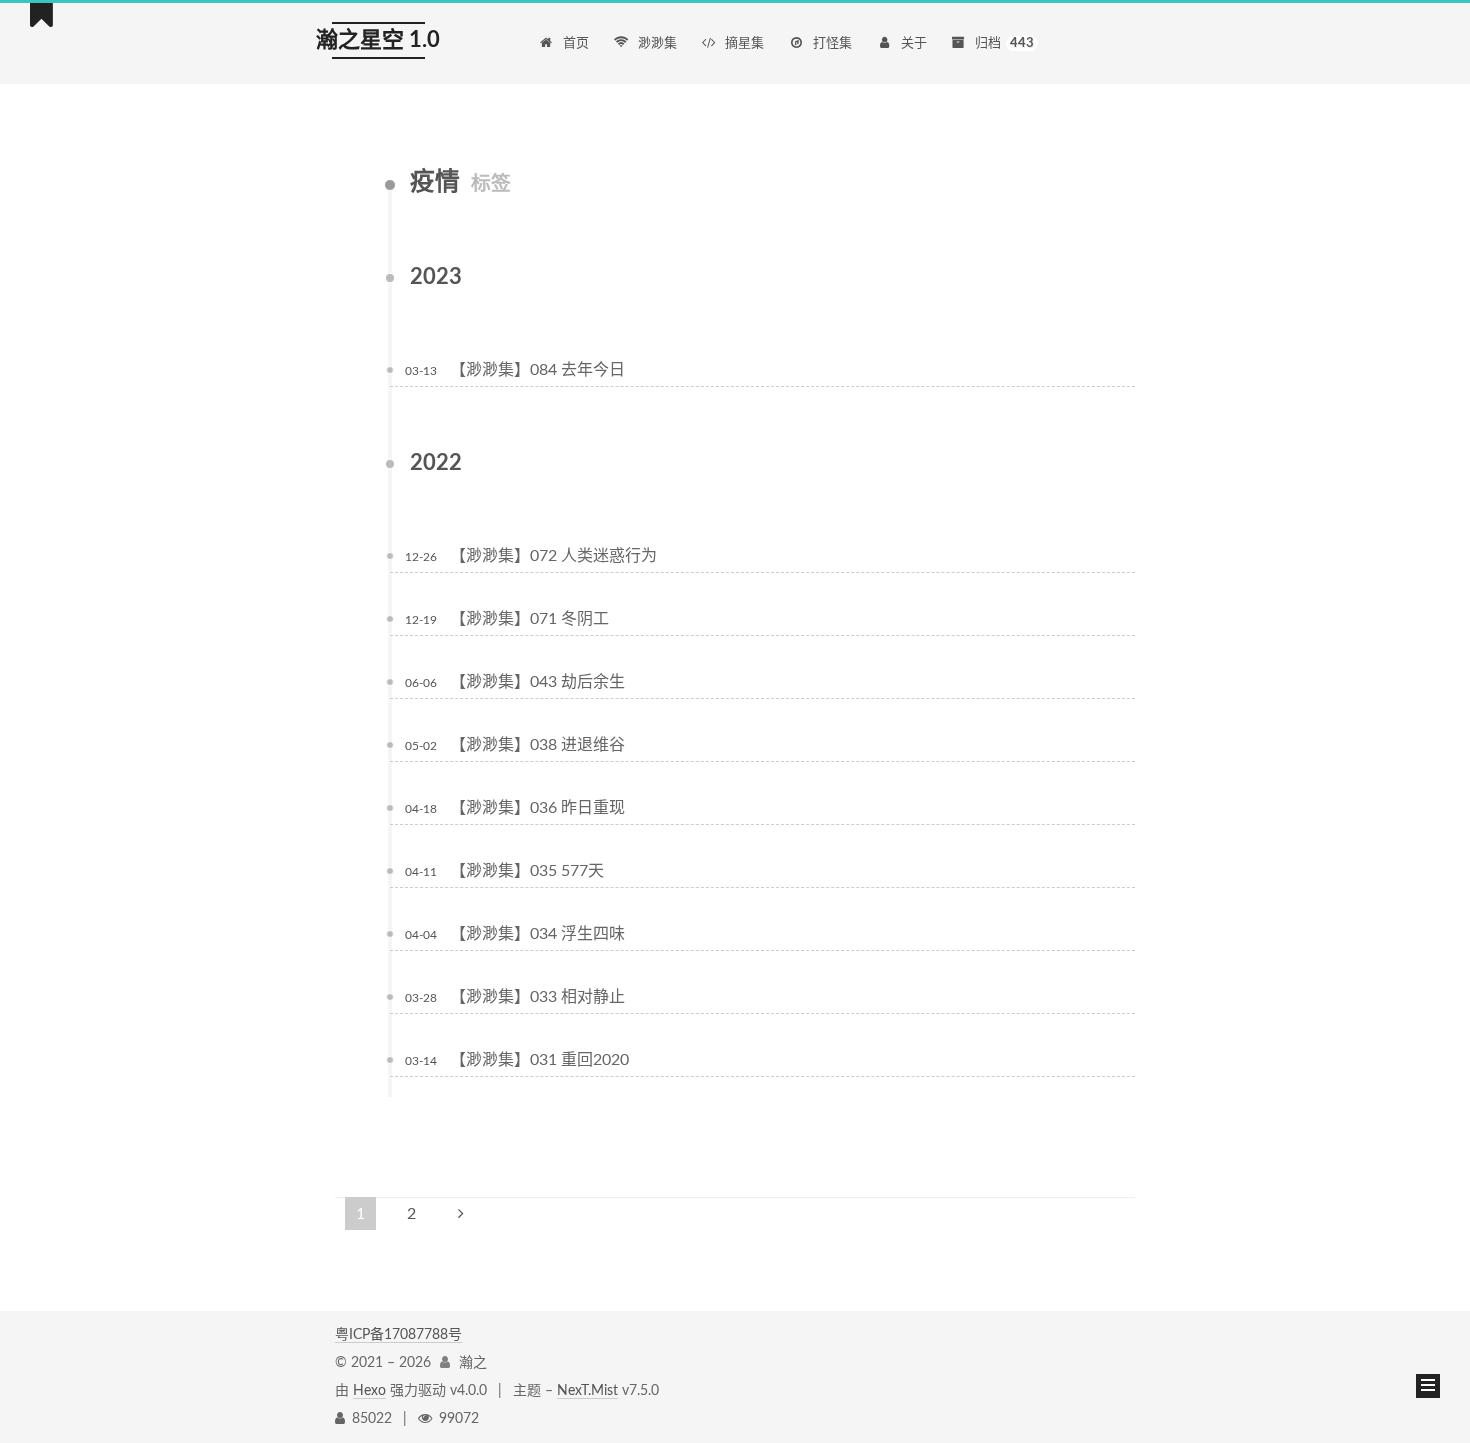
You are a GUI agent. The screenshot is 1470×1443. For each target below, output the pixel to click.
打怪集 (832, 43)
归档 (1004, 43)
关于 (914, 43)
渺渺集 (657, 43)
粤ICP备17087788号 (398, 1335)
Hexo (369, 1391)
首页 (576, 43)
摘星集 (744, 43)
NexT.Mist (587, 1391)
